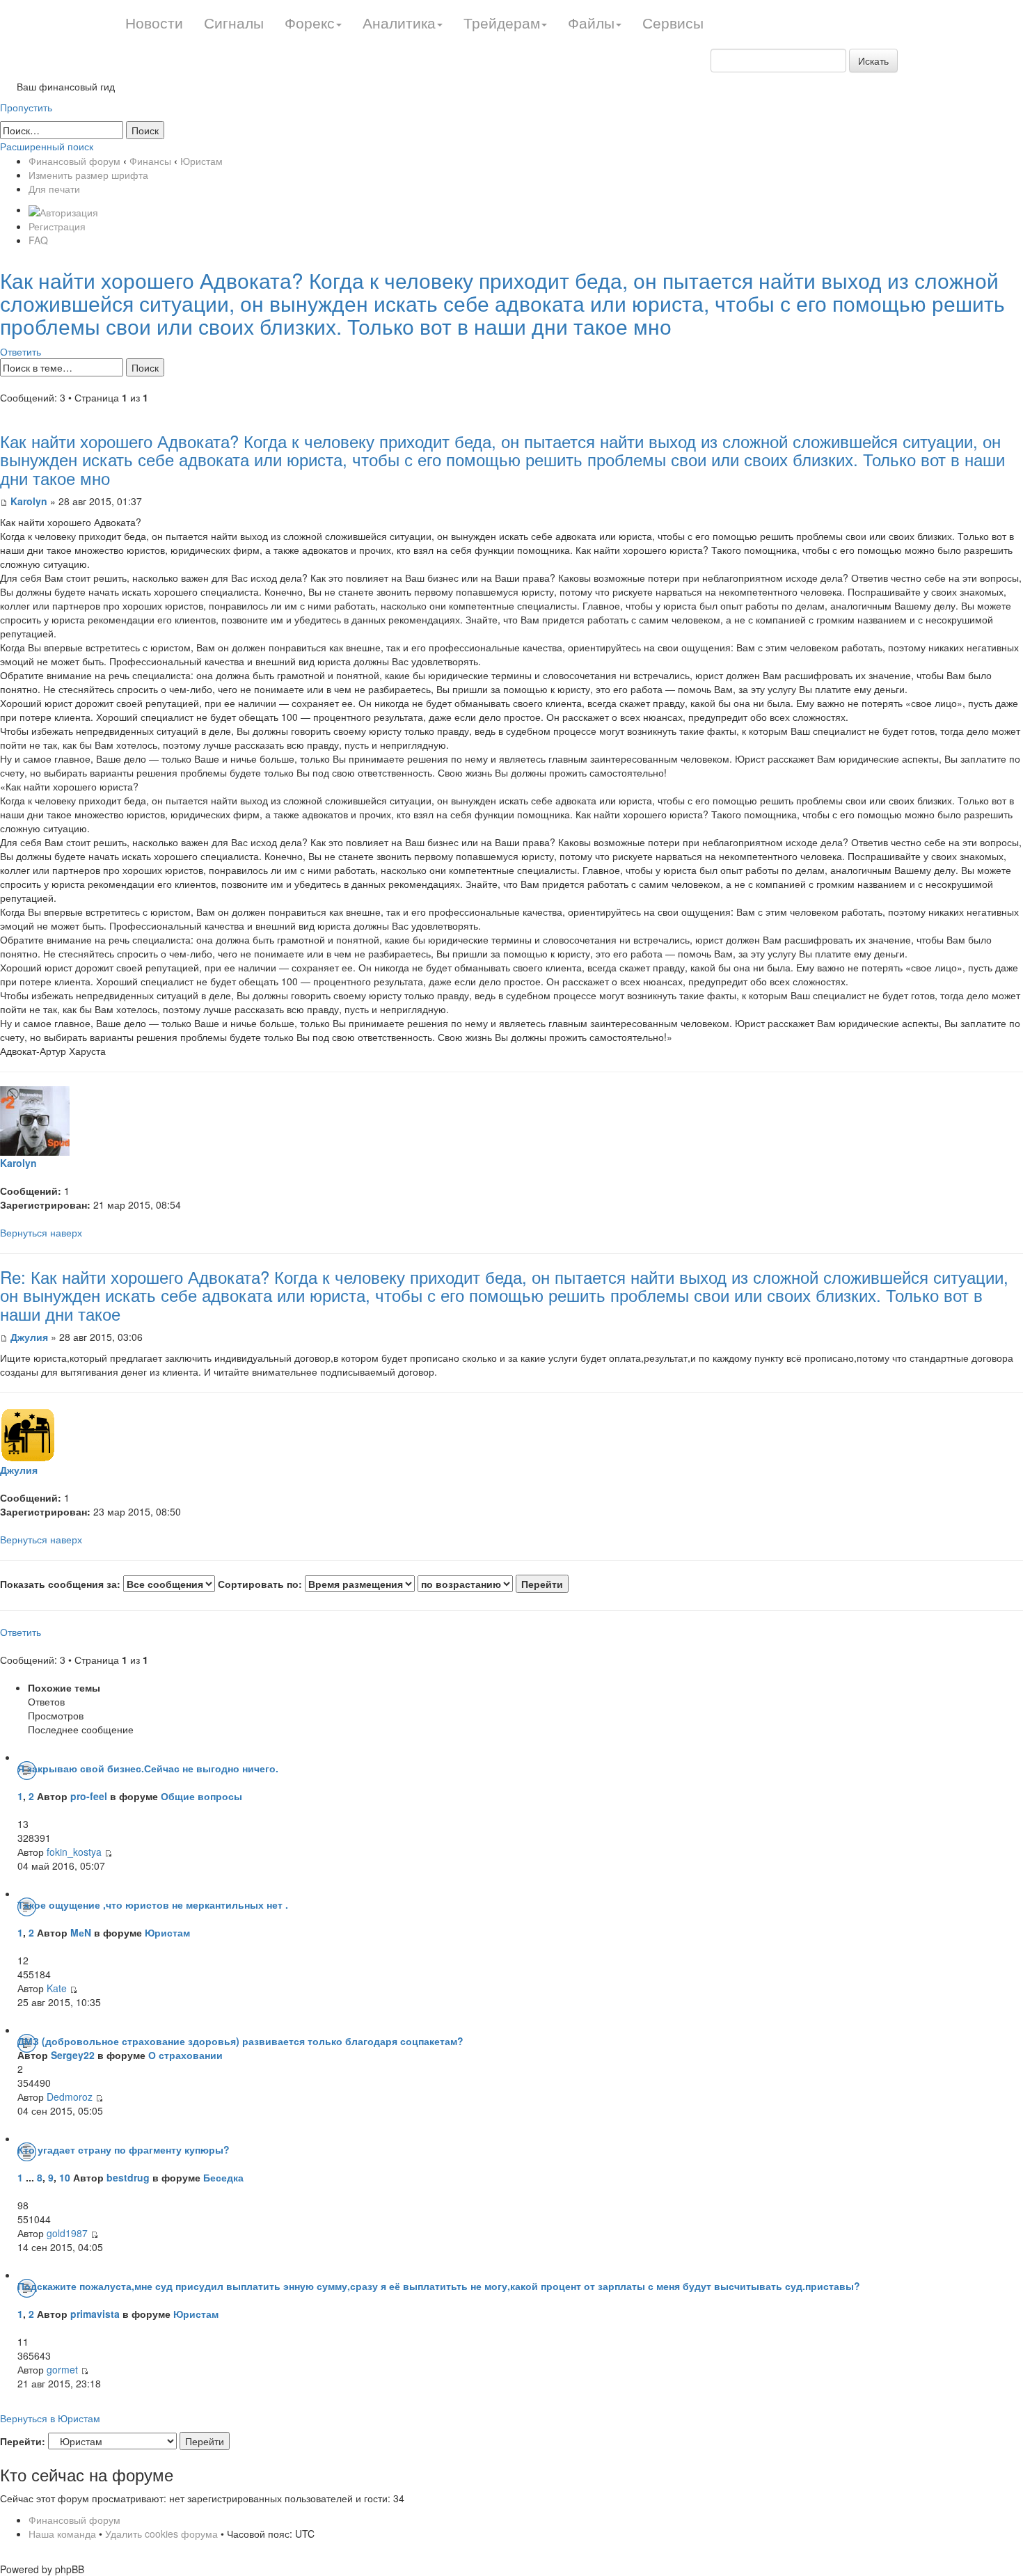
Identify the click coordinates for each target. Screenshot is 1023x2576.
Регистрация (57, 226)
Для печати (54, 189)
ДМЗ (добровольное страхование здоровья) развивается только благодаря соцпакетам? (240, 2041)
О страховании (185, 2055)
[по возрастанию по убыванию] (493, 1584)
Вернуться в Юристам (50, 2418)
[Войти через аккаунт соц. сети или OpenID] (63, 209)
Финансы (150, 161)
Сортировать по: (261, 1584)
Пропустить (26, 107)
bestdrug (128, 2177)
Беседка (223, 2177)
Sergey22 (73, 2055)
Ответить (21, 351)
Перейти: (23, 2441)
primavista (95, 2314)
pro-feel (89, 1796)
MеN (81, 1932)
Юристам (201, 161)
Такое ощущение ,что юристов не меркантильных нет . (153, 1905)
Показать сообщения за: (62, 1584)
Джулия (29, 1337)
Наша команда (62, 2534)
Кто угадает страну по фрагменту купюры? (124, 2149)
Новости (154, 22)
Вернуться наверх (41, 1232)
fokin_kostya (74, 1852)
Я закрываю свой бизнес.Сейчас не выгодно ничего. (148, 1768)
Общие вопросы (201, 1796)
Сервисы (673, 22)
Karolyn (30, 501)
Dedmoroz (70, 2097)
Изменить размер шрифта (88, 175)
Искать (873, 61)
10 (65, 2177)
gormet (62, 2369)
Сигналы (234, 22)
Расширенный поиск (47, 146)
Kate (57, 1988)
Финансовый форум (74, 161)
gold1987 (67, 2233)
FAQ (38, 240)
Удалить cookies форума (161, 2534)
